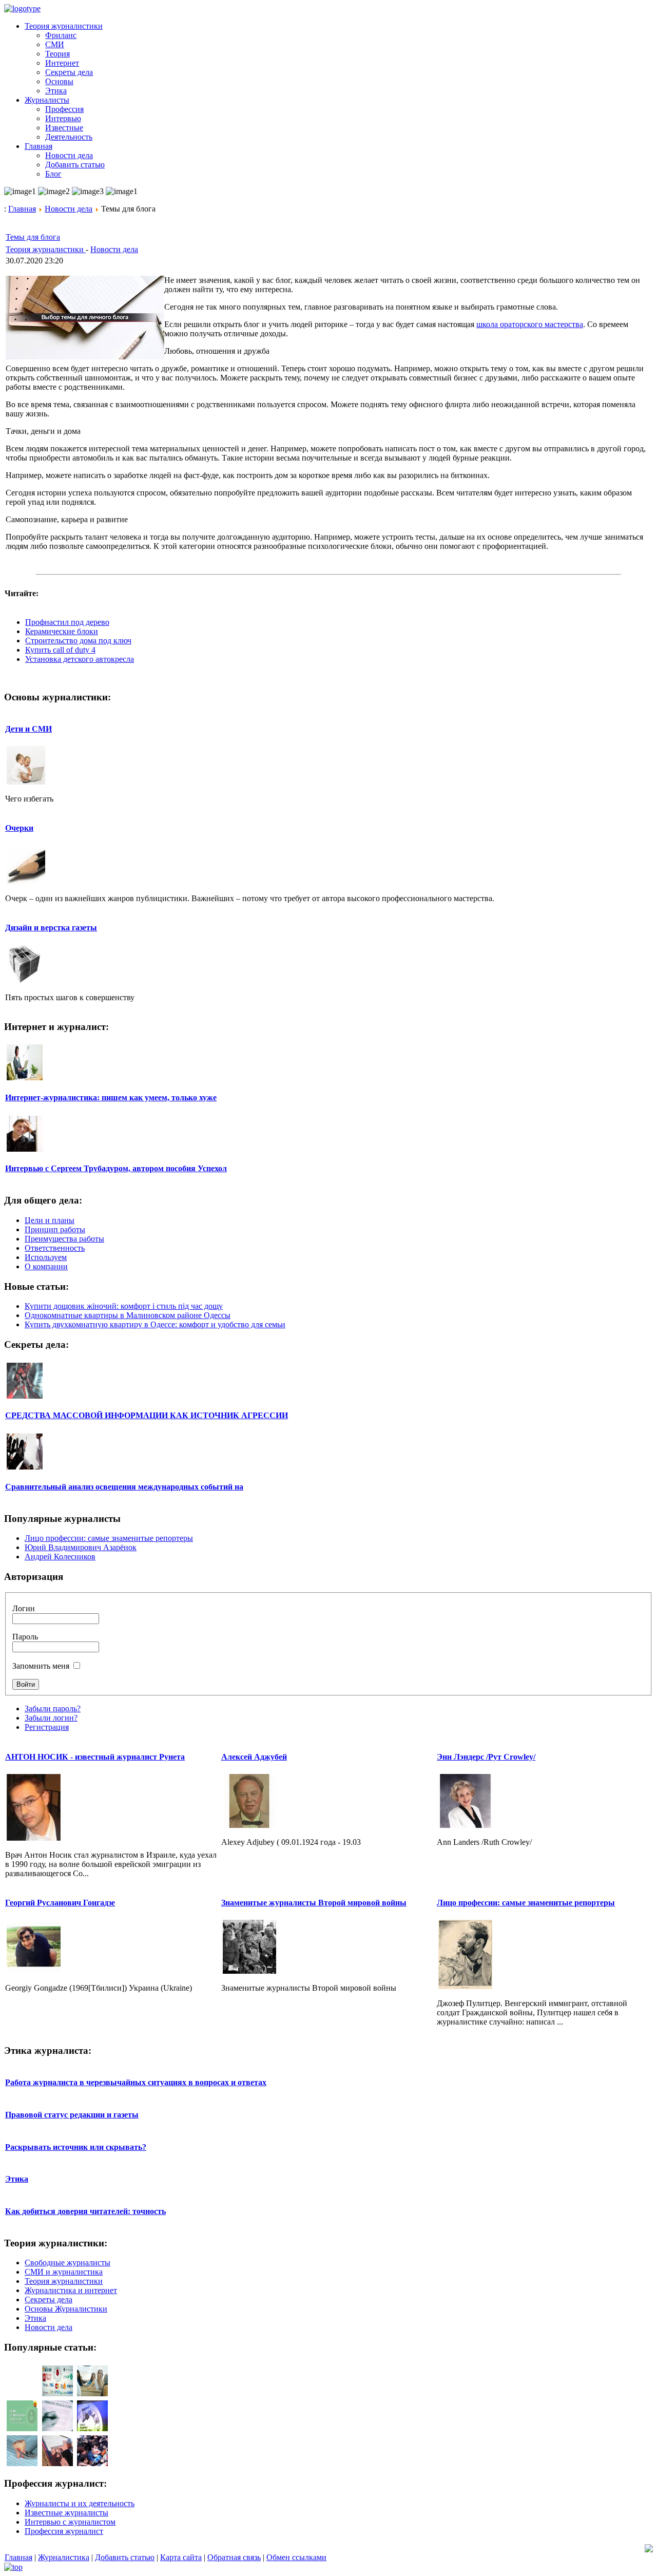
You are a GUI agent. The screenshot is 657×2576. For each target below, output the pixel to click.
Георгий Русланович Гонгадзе (60, 1903)
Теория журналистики (46, 249)
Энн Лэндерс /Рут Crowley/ (486, 1757)
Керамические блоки (62, 631)
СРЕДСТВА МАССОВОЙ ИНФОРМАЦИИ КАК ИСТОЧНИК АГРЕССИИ (147, 1415)
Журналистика (64, 2557)
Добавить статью (125, 2557)
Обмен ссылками (296, 2557)
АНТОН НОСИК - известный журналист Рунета (95, 1757)
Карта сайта (181, 2557)
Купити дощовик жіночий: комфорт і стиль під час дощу (124, 1306)
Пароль (25, 1637)
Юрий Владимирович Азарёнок (81, 1547)
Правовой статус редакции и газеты (72, 2115)
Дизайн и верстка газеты (51, 928)
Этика (17, 2179)
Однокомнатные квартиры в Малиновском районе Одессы (128, 1315)
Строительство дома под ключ (78, 641)
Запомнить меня (41, 1666)
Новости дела (69, 209)
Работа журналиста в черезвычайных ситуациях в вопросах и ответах (136, 2082)
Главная (22, 209)
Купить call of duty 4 (60, 650)
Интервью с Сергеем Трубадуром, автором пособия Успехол (116, 1168)
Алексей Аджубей (254, 1757)
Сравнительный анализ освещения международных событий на (124, 1487)
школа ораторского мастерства (530, 324)
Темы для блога (33, 237)
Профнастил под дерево (67, 622)
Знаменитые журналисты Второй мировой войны (314, 1903)
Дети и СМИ (28, 729)
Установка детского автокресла (80, 659)
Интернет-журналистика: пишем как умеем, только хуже (111, 1098)
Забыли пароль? (53, 1709)
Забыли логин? (51, 1718)
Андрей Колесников (60, 1557)
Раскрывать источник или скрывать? (76, 2147)
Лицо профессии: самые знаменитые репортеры (109, 1538)
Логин (24, 1608)
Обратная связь (234, 2557)
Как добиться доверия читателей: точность (85, 2211)
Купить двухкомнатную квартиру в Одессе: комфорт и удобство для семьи (155, 1324)
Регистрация (47, 1727)
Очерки (19, 828)
